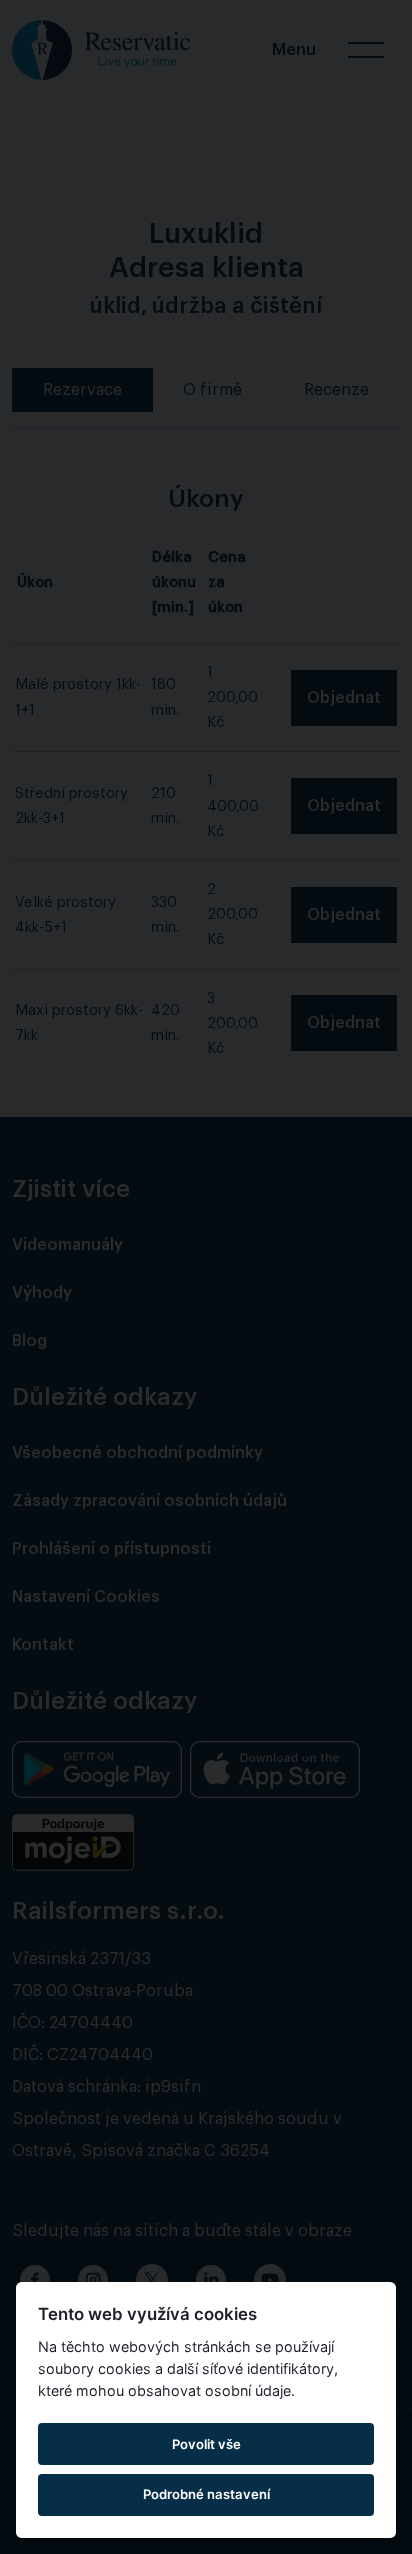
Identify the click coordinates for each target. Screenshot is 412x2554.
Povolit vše (206, 2444)
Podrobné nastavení (206, 2494)
